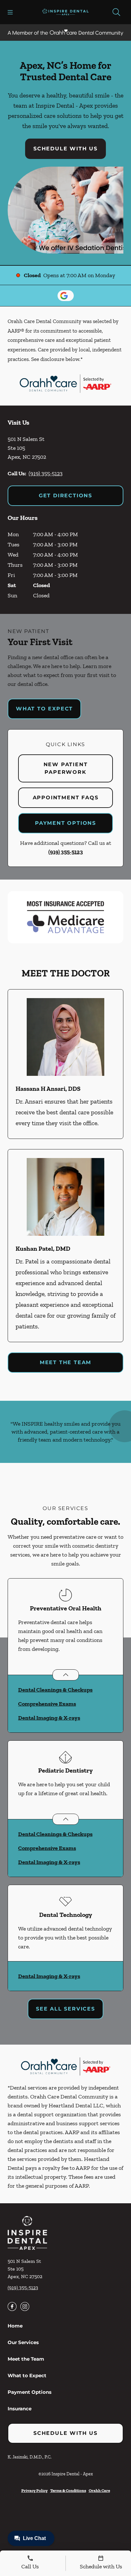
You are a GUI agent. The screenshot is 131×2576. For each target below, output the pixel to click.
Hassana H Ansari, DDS (48, 1089)
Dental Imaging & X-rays (49, 1718)
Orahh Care (99, 2490)
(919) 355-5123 (46, 473)
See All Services (65, 2009)
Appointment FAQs (66, 798)
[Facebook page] (12, 2306)
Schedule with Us (65, 149)
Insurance (20, 2409)
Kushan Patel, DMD (43, 1248)
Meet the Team (65, 1362)
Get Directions (65, 496)
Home (15, 2326)
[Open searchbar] (116, 12)
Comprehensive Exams (47, 1704)
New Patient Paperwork (66, 768)
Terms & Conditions (68, 2490)
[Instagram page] (25, 2306)
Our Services (23, 2342)
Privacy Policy (34, 2490)
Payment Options (65, 823)
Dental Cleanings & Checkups (55, 1690)
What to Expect (44, 709)
